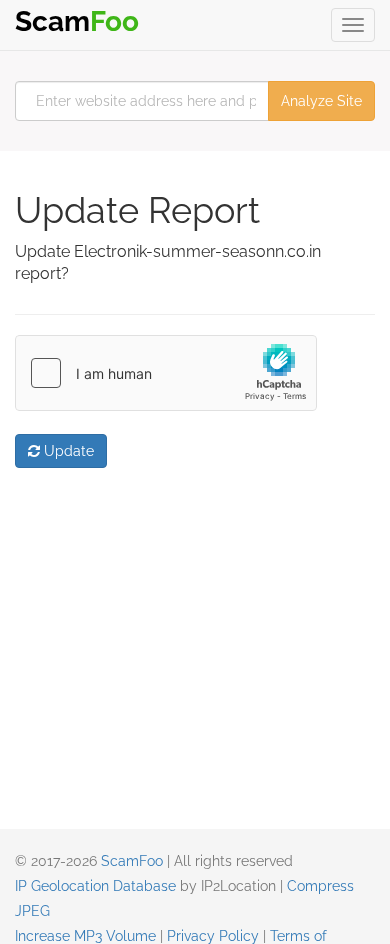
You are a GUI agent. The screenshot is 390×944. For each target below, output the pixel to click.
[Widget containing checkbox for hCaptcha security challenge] (166, 373)
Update (67, 451)
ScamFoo (132, 861)
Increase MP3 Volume (85, 936)
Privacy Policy (213, 936)
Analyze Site (321, 101)
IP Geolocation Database (95, 886)
